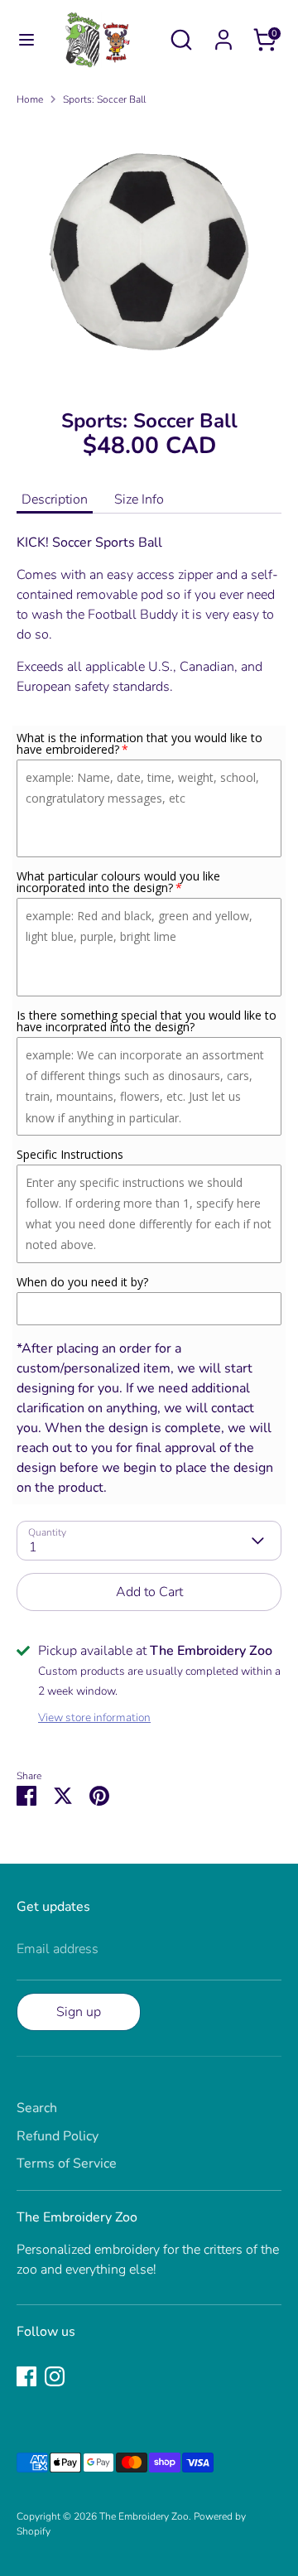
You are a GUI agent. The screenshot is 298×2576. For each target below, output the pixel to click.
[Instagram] (55, 2376)
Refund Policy (58, 2136)
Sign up (79, 2012)
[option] (149, 252)
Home (30, 99)
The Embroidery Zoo (144, 2516)
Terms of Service (67, 2164)
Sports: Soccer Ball (104, 99)
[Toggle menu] (18, 40)
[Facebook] (26, 2376)
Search (37, 2108)
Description (55, 499)
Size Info (139, 499)
